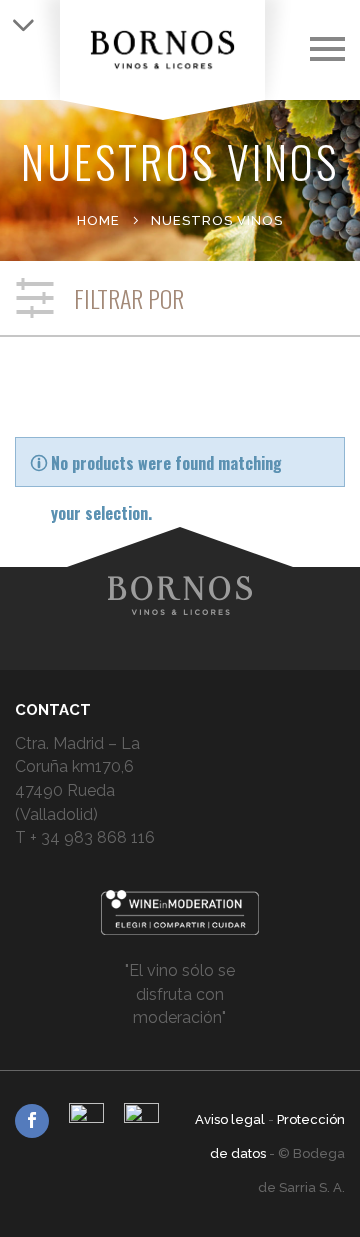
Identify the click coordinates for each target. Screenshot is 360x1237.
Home (98, 220)
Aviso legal (231, 1119)
